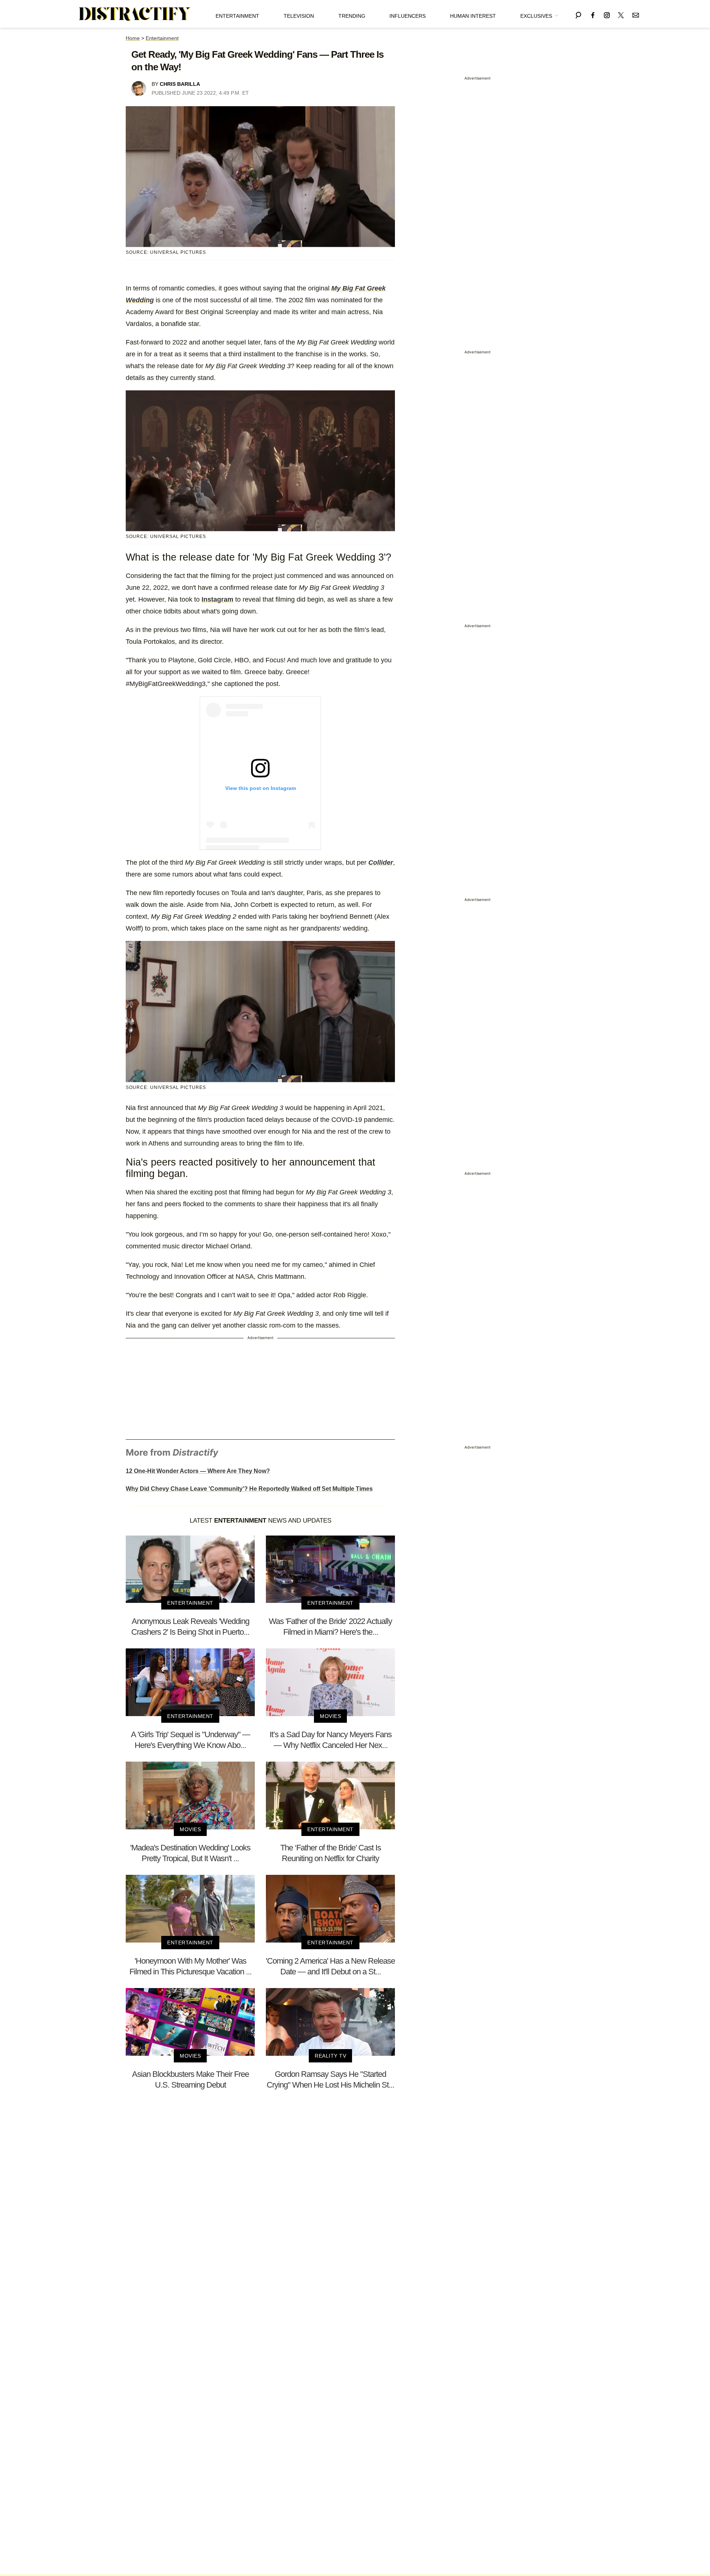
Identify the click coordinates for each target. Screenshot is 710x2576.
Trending (352, 16)
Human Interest (473, 16)
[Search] (578, 14)
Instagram (217, 599)
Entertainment (237, 16)
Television (299, 16)
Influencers (408, 16)
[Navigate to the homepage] (135, 14)
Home (133, 38)
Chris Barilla (180, 84)
